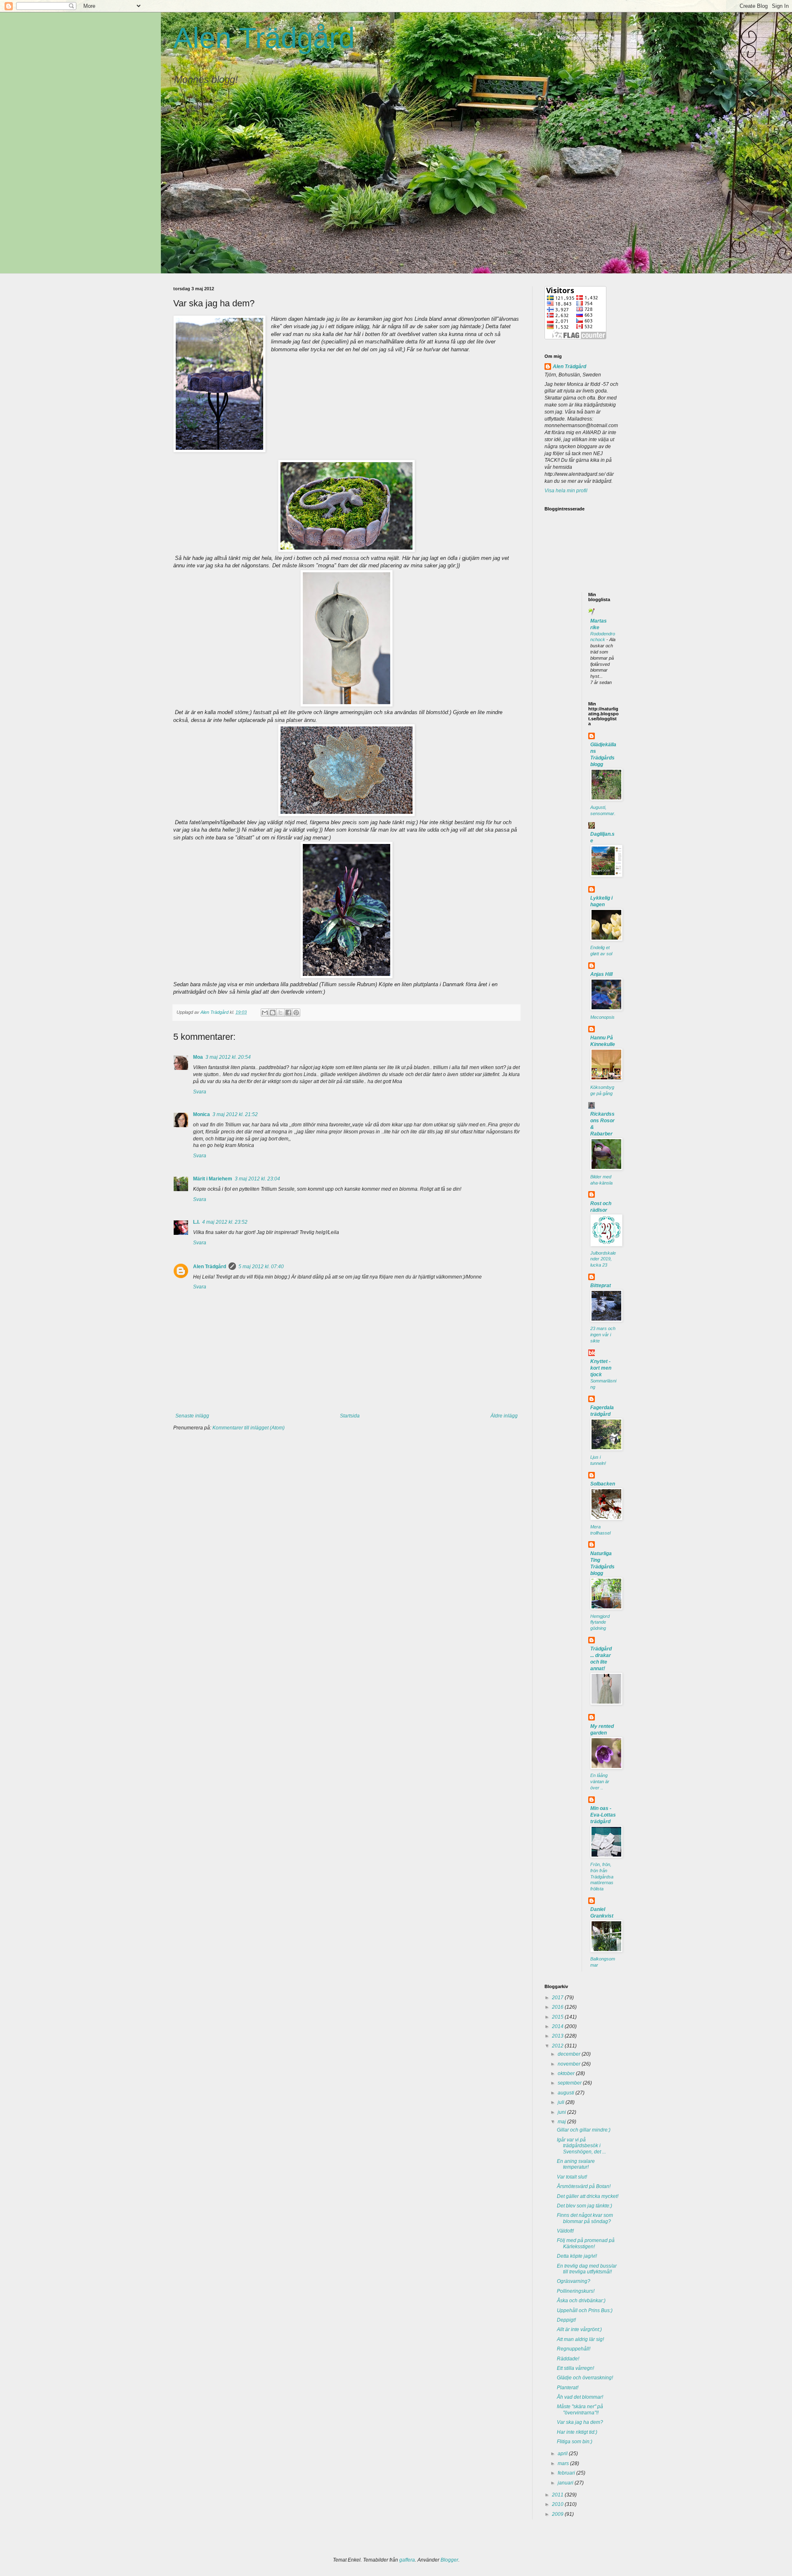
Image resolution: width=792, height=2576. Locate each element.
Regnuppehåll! (574, 2349)
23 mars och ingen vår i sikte (603, 1335)
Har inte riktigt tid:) (577, 2432)
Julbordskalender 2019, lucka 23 (603, 1259)
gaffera (407, 2560)
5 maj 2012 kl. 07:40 (261, 1267)
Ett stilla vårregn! (575, 2368)
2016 (558, 2007)
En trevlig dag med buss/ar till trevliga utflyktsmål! (587, 2269)
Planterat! (568, 2388)
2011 (558, 2495)
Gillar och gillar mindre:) (584, 2130)
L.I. (196, 1222)
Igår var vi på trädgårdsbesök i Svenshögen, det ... (581, 2146)
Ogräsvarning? (574, 2281)
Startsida (350, 1416)
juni (562, 2112)
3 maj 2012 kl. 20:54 (228, 1057)
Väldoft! (565, 2231)
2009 (558, 2514)
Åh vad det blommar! (580, 2397)
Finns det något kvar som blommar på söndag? (585, 2218)
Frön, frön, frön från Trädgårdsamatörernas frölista (602, 1877)
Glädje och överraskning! (585, 2378)
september (570, 2083)
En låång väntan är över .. (600, 1782)
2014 (558, 2026)
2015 (558, 2017)
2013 (558, 2036)
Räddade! (568, 2359)
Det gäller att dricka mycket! (588, 2196)
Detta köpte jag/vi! (577, 2256)
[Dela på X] (280, 1013)
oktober (567, 2073)
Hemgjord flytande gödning (600, 1622)
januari (566, 2483)
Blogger (449, 2560)
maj (562, 2122)
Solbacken (603, 1484)
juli (562, 2102)
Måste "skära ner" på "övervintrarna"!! (580, 2409)
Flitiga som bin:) (575, 2442)
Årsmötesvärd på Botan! (584, 2186)
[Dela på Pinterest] (296, 1013)
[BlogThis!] (273, 1013)
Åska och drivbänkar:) (581, 2301)
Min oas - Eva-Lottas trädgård (603, 1815)
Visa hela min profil (566, 491)
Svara (200, 1092)
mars (564, 2463)
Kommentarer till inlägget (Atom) (249, 1428)
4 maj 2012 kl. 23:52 (225, 1222)
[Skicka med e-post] (265, 1013)
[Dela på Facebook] (288, 1013)
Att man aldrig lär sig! (580, 2339)
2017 (558, 1998)
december (570, 2054)
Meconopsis (602, 1017)
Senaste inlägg (192, 1416)
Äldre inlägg (504, 1416)
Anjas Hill (601, 974)
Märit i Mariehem (213, 1179)
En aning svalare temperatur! (576, 2164)
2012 (558, 2046)
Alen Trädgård (264, 38)
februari (567, 2473)
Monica (202, 1114)
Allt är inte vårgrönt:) (579, 2329)
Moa (198, 1057)
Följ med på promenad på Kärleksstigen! (586, 2243)
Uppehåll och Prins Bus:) (585, 2310)
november (570, 2064)
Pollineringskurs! (576, 2291)
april (563, 2454)
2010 (558, 2504)
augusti (567, 2093)
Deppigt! (566, 2320)
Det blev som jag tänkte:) (585, 2206)
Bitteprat (601, 1286)
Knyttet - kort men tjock (601, 1368)
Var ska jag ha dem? (580, 2422)
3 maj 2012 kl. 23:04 (257, 1179)
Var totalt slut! (572, 2177)
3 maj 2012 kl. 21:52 (235, 1114)
